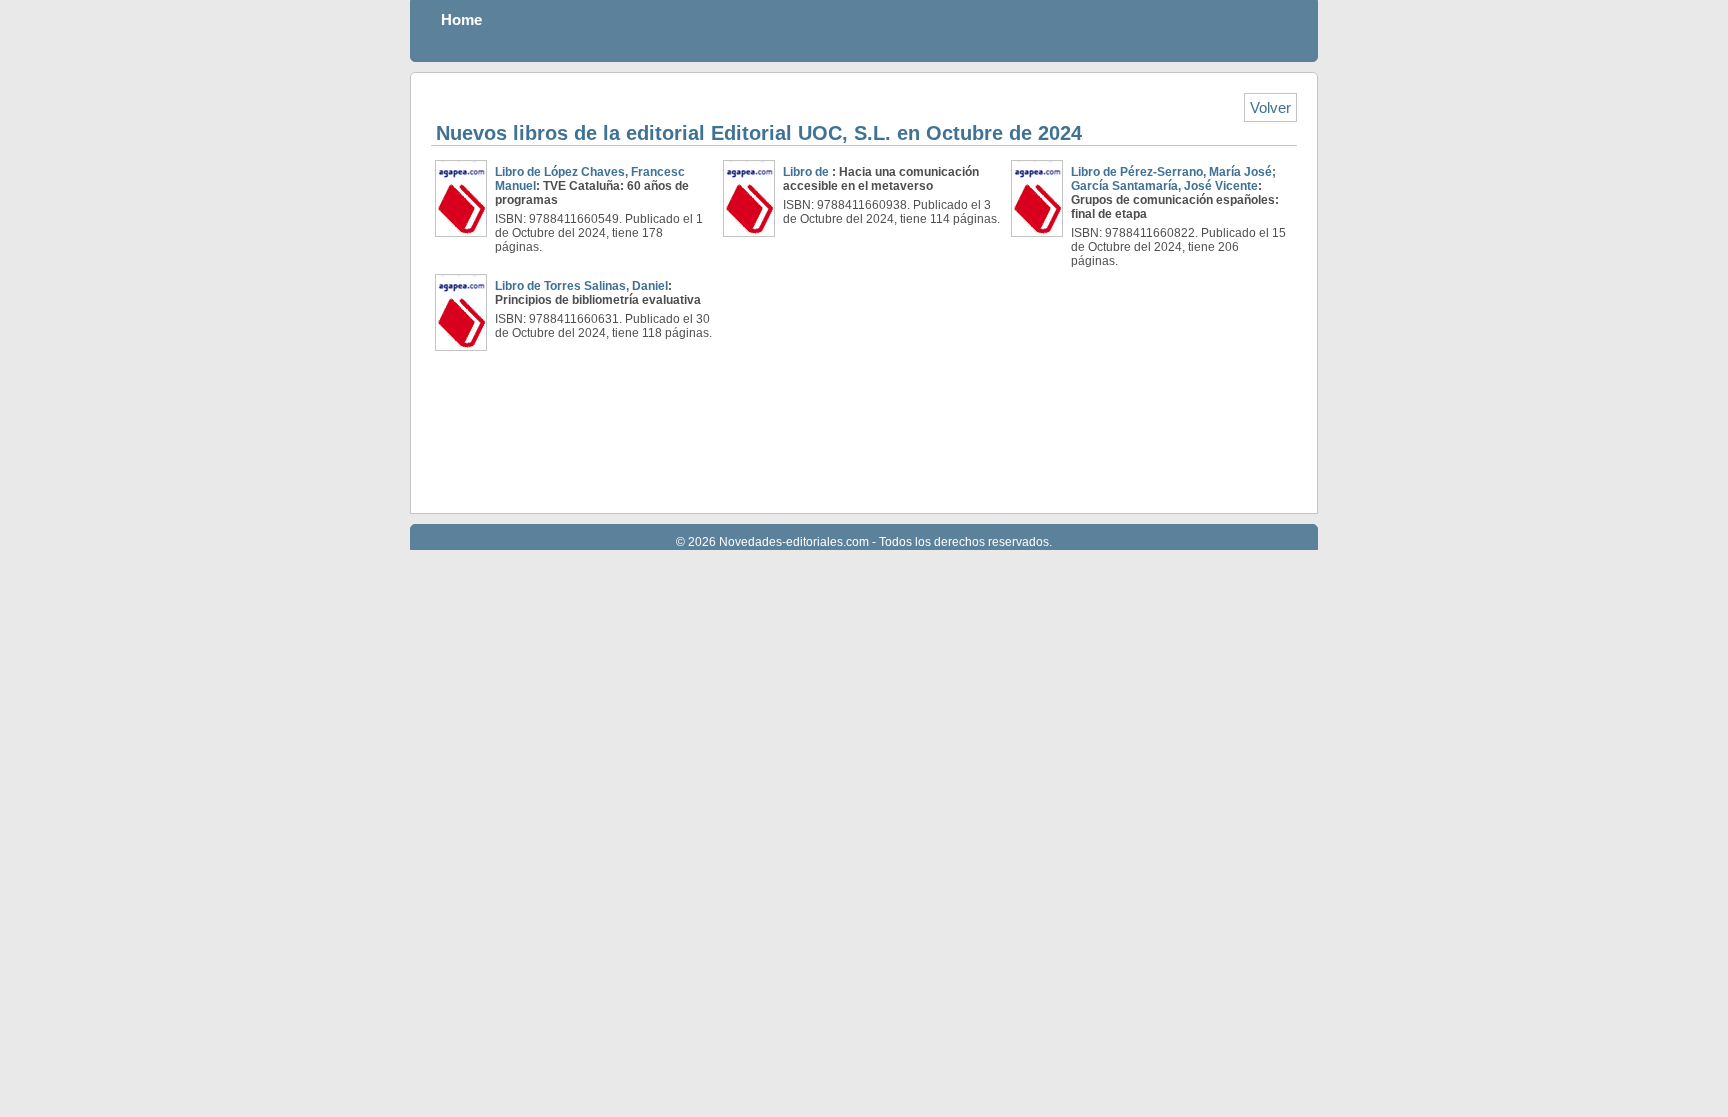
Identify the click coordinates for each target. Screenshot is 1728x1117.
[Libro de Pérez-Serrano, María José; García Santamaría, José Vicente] (1037, 198)
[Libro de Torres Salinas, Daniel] (461, 312)
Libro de (807, 172)
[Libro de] (749, 198)
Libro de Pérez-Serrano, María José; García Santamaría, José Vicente (1173, 179)
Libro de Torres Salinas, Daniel (581, 286)
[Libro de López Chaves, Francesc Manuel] (461, 198)
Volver (1270, 107)
